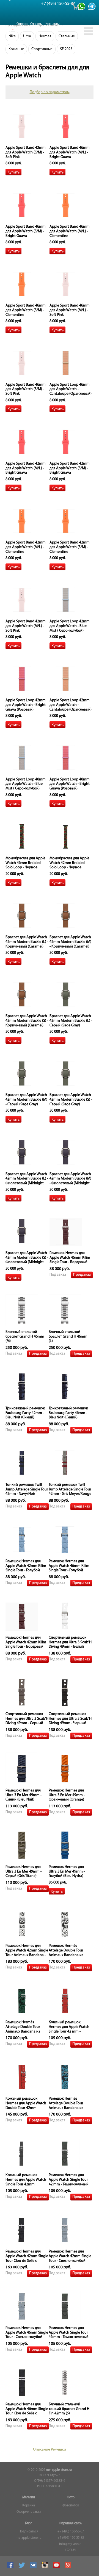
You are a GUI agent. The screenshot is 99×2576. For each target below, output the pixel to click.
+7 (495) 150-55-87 (71, 2532)
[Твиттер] (22, 2568)
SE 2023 (66, 49)
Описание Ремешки (50, 2450)
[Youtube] (57, 2568)
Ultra (27, 36)
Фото (71, 2497)
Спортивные (42, 49)
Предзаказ (82, 1275)
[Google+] (69, 2568)
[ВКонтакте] (34, 2568)
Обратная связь (71, 2523)
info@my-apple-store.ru (71, 2547)
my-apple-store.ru (59, 2470)
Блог (28, 2523)
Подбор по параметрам (50, 92)
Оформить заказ (29, 2512)
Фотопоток (71, 2506)
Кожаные (16, 49)
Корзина (29, 2506)
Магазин (29, 2497)
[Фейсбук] (11, 2568)
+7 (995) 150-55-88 (71, 2538)
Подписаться (28, 2532)
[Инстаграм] (46, 2568)
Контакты (53, 24)
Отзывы (36, 24)
